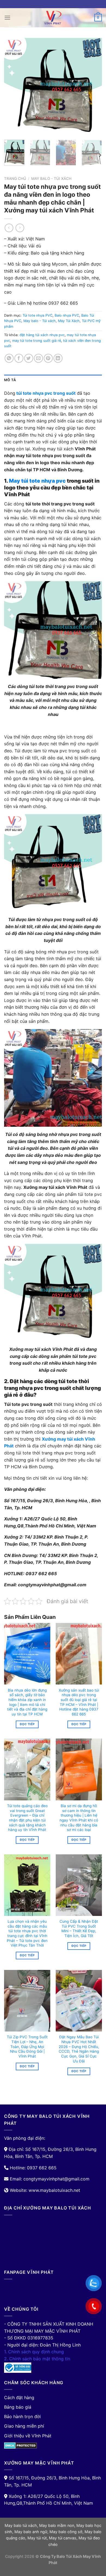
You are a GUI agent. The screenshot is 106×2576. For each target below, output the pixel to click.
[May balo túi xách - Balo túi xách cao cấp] (53, 18)
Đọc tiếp (27, 1724)
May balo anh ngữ (31, 2532)
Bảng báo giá (18, 2407)
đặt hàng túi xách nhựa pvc (42, 335)
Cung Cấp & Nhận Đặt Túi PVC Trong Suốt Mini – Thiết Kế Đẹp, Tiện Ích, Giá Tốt (79, 1929)
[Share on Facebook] (19, 358)
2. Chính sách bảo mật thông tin (37, 2359)
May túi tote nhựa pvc (37, 481)
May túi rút (37, 2538)
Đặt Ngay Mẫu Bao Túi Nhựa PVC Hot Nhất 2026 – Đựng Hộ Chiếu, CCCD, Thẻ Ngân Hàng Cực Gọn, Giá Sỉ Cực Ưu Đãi (79, 2049)
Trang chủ (15, 179)
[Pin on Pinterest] (48, 358)
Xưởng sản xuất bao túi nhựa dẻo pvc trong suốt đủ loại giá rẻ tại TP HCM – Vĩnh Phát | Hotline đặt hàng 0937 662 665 (79, 1702)
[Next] (93, 87)
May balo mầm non (57, 2525)
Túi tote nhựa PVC (38, 315)
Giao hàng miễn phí (24, 2426)
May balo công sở (66, 2532)
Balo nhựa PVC (67, 315)
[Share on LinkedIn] (58, 358)
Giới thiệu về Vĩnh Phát (28, 2436)
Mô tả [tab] (10, 380)
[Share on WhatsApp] (9, 358)
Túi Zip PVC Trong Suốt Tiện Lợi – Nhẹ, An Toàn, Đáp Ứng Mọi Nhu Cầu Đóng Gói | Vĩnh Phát (27, 2047)
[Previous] (13, 87)
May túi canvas (63, 2538)
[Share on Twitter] (29, 358)
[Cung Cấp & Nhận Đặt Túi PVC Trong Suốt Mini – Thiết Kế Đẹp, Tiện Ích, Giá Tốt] (79, 1885)
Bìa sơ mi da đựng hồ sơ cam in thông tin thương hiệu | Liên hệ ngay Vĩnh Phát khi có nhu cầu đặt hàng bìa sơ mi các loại (79, 1818)
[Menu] (7, 17)
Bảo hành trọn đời (22, 2416)
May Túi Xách (69, 321)
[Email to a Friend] (38, 358)
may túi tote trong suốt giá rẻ (37, 341)
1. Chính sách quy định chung (34, 2352)
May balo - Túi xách (51, 179)
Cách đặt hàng (19, 2397)
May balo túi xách (21, 2525)
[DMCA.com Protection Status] (21, 2445)
